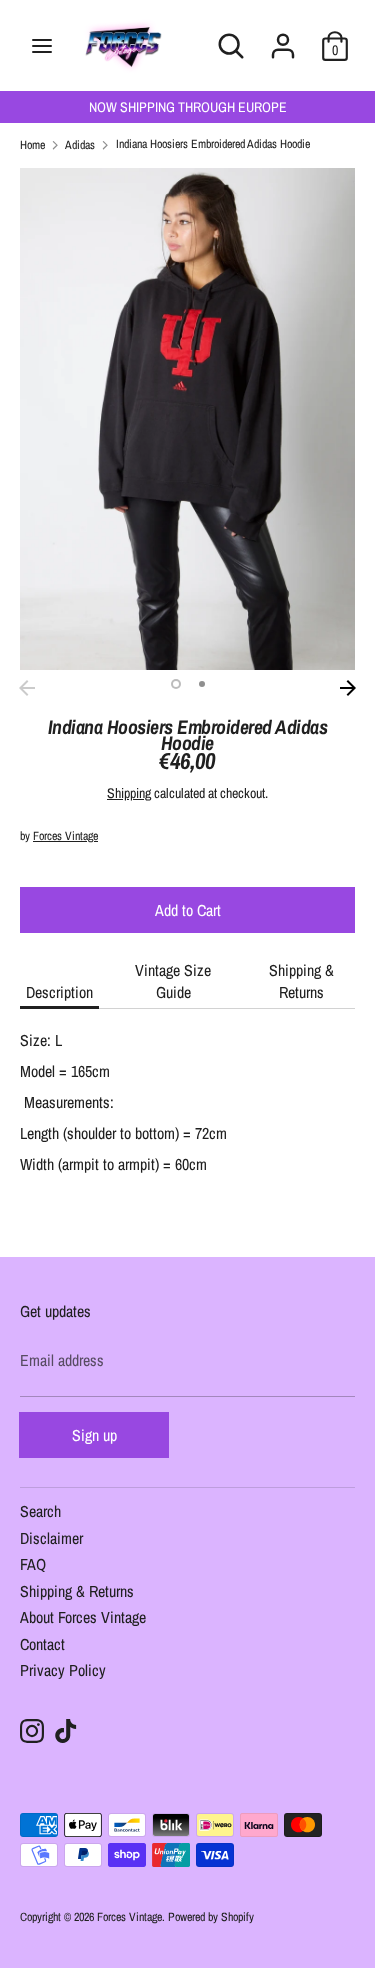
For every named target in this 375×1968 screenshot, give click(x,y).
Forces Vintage (65, 836)
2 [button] (202, 684)
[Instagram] (32, 1731)
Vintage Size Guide (173, 981)
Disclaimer (51, 1539)
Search (40, 1512)
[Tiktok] (66, 1731)
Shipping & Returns (301, 981)
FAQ (33, 1565)
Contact (42, 1645)
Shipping (129, 793)
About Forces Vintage (83, 1618)
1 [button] (176, 684)
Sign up (94, 1435)
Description (59, 992)
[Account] (283, 34)
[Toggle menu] (42, 46)
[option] (187, 419)
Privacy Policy (63, 1671)
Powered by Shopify (211, 1917)
